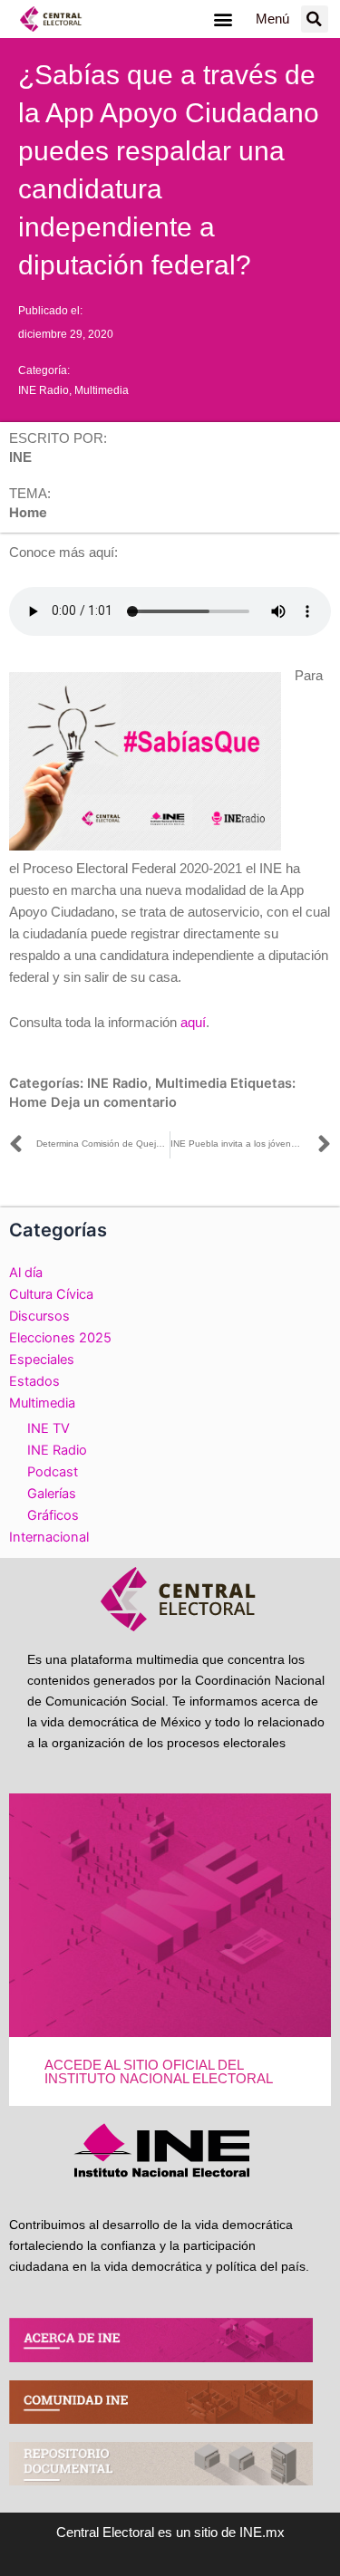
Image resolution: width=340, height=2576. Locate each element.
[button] (223, 19)
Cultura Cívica (51, 1294)
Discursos (39, 1316)
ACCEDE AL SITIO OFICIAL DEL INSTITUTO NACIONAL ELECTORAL (159, 2072)
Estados (34, 1381)
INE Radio (44, 390)
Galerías (52, 1494)
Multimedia (102, 390)
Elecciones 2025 (60, 1338)
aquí (193, 1023)
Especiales (42, 1360)
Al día (26, 1273)
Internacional (49, 1537)
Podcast (53, 1472)
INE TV (49, 1428)
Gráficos (53, 1515)
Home (28, 1102)
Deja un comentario (114, 1102)
